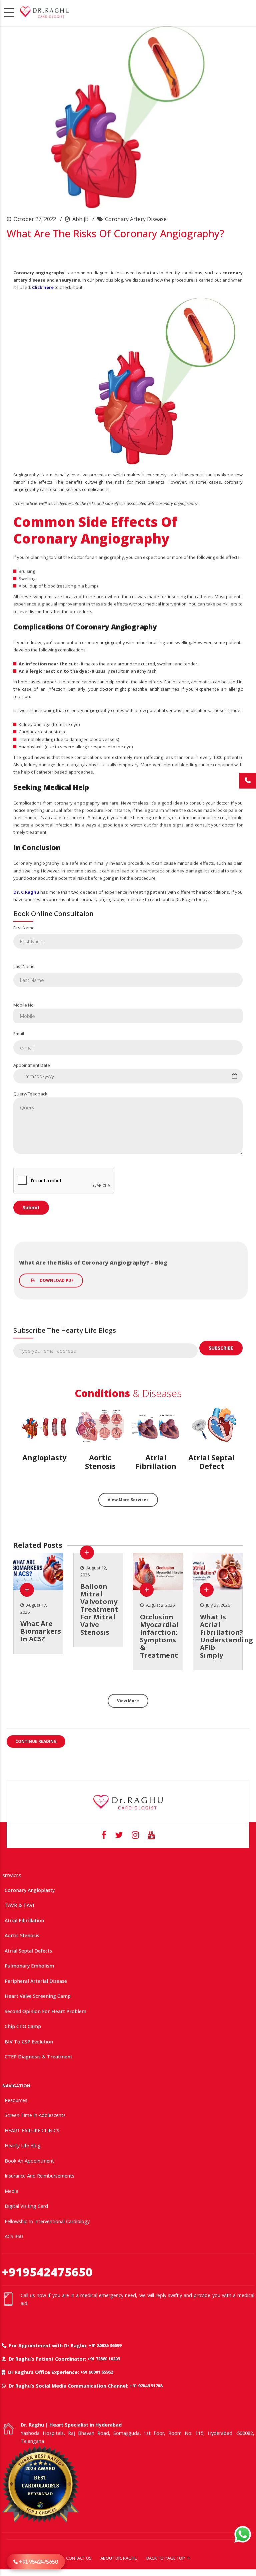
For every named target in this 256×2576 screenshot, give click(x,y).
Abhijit (80, 219)
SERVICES (12, 1876)
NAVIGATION (16, 2086)
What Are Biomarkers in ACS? (41, 1631)
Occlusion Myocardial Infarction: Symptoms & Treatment (159, 1636)
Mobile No (23, 1005)
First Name (24, 928)
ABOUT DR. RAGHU (119, 2558)
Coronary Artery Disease (136, 219)
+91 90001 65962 (97, 2372)
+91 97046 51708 (146, 2386)
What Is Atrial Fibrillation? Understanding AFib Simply (226, 1636)
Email (19, 1034)
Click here (43, 287)
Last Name (24, 966)
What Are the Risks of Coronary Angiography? (115, 234)
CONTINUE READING (36, 1741)
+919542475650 (47, 2272)
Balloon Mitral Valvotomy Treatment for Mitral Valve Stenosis (99, 1609)
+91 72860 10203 (104, 2359)
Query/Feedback (30, 1094)
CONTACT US (79, 2558)
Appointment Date (32, 1065)
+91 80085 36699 (105, 2345)
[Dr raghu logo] (128, 1802)
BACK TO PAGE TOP (166, 2558)
